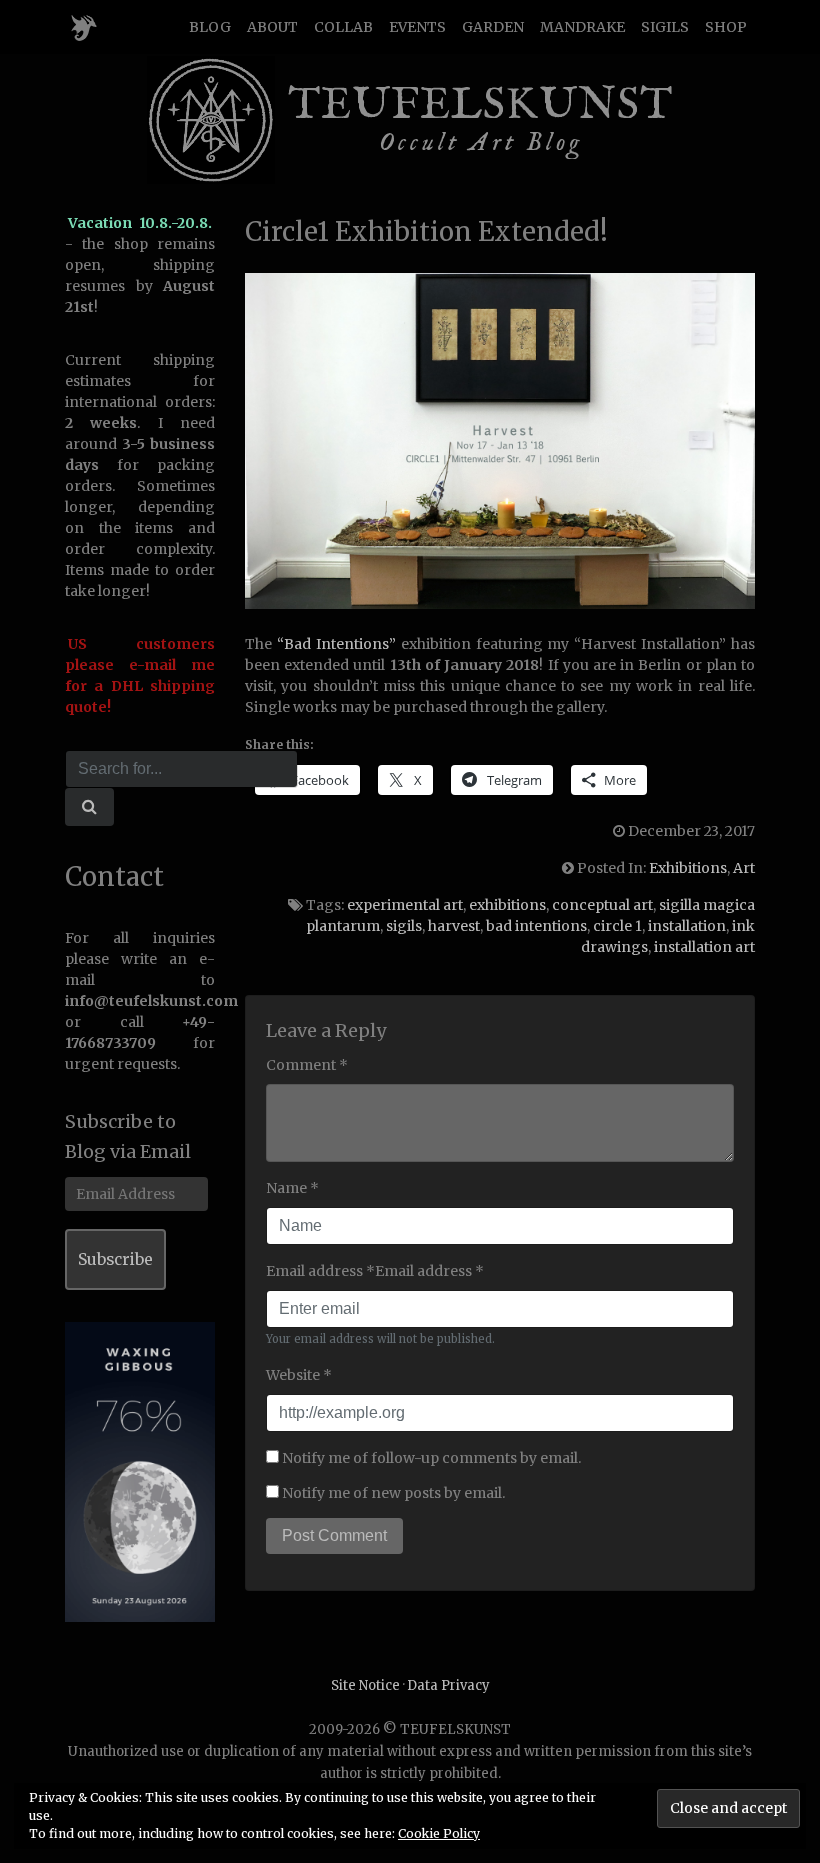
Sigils (665, 27)
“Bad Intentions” (336, 644)
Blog (210, 27)
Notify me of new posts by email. (393, 1493)
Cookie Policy (439, 1833)
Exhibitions (688, 868)
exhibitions (507, 905)
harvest (454, 926)
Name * (292, 1188)
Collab (343, 27)
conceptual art (602, 905)
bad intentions (536, 926)
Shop (726, 27)
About (272, 27)
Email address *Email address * (375, 1271)
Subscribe (115, 1259)
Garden (493, 27)
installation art (704, 947)
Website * (299, 1375)
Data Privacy (448, 1685)
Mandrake (582, 27)
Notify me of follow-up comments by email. (431, 1458)
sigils (404, 926)
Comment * (307, 1065)
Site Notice (365, 1685)
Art (744, 868)
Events (417, 27)
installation (687, 926)
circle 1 (617, 926)
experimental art (405, 905)
